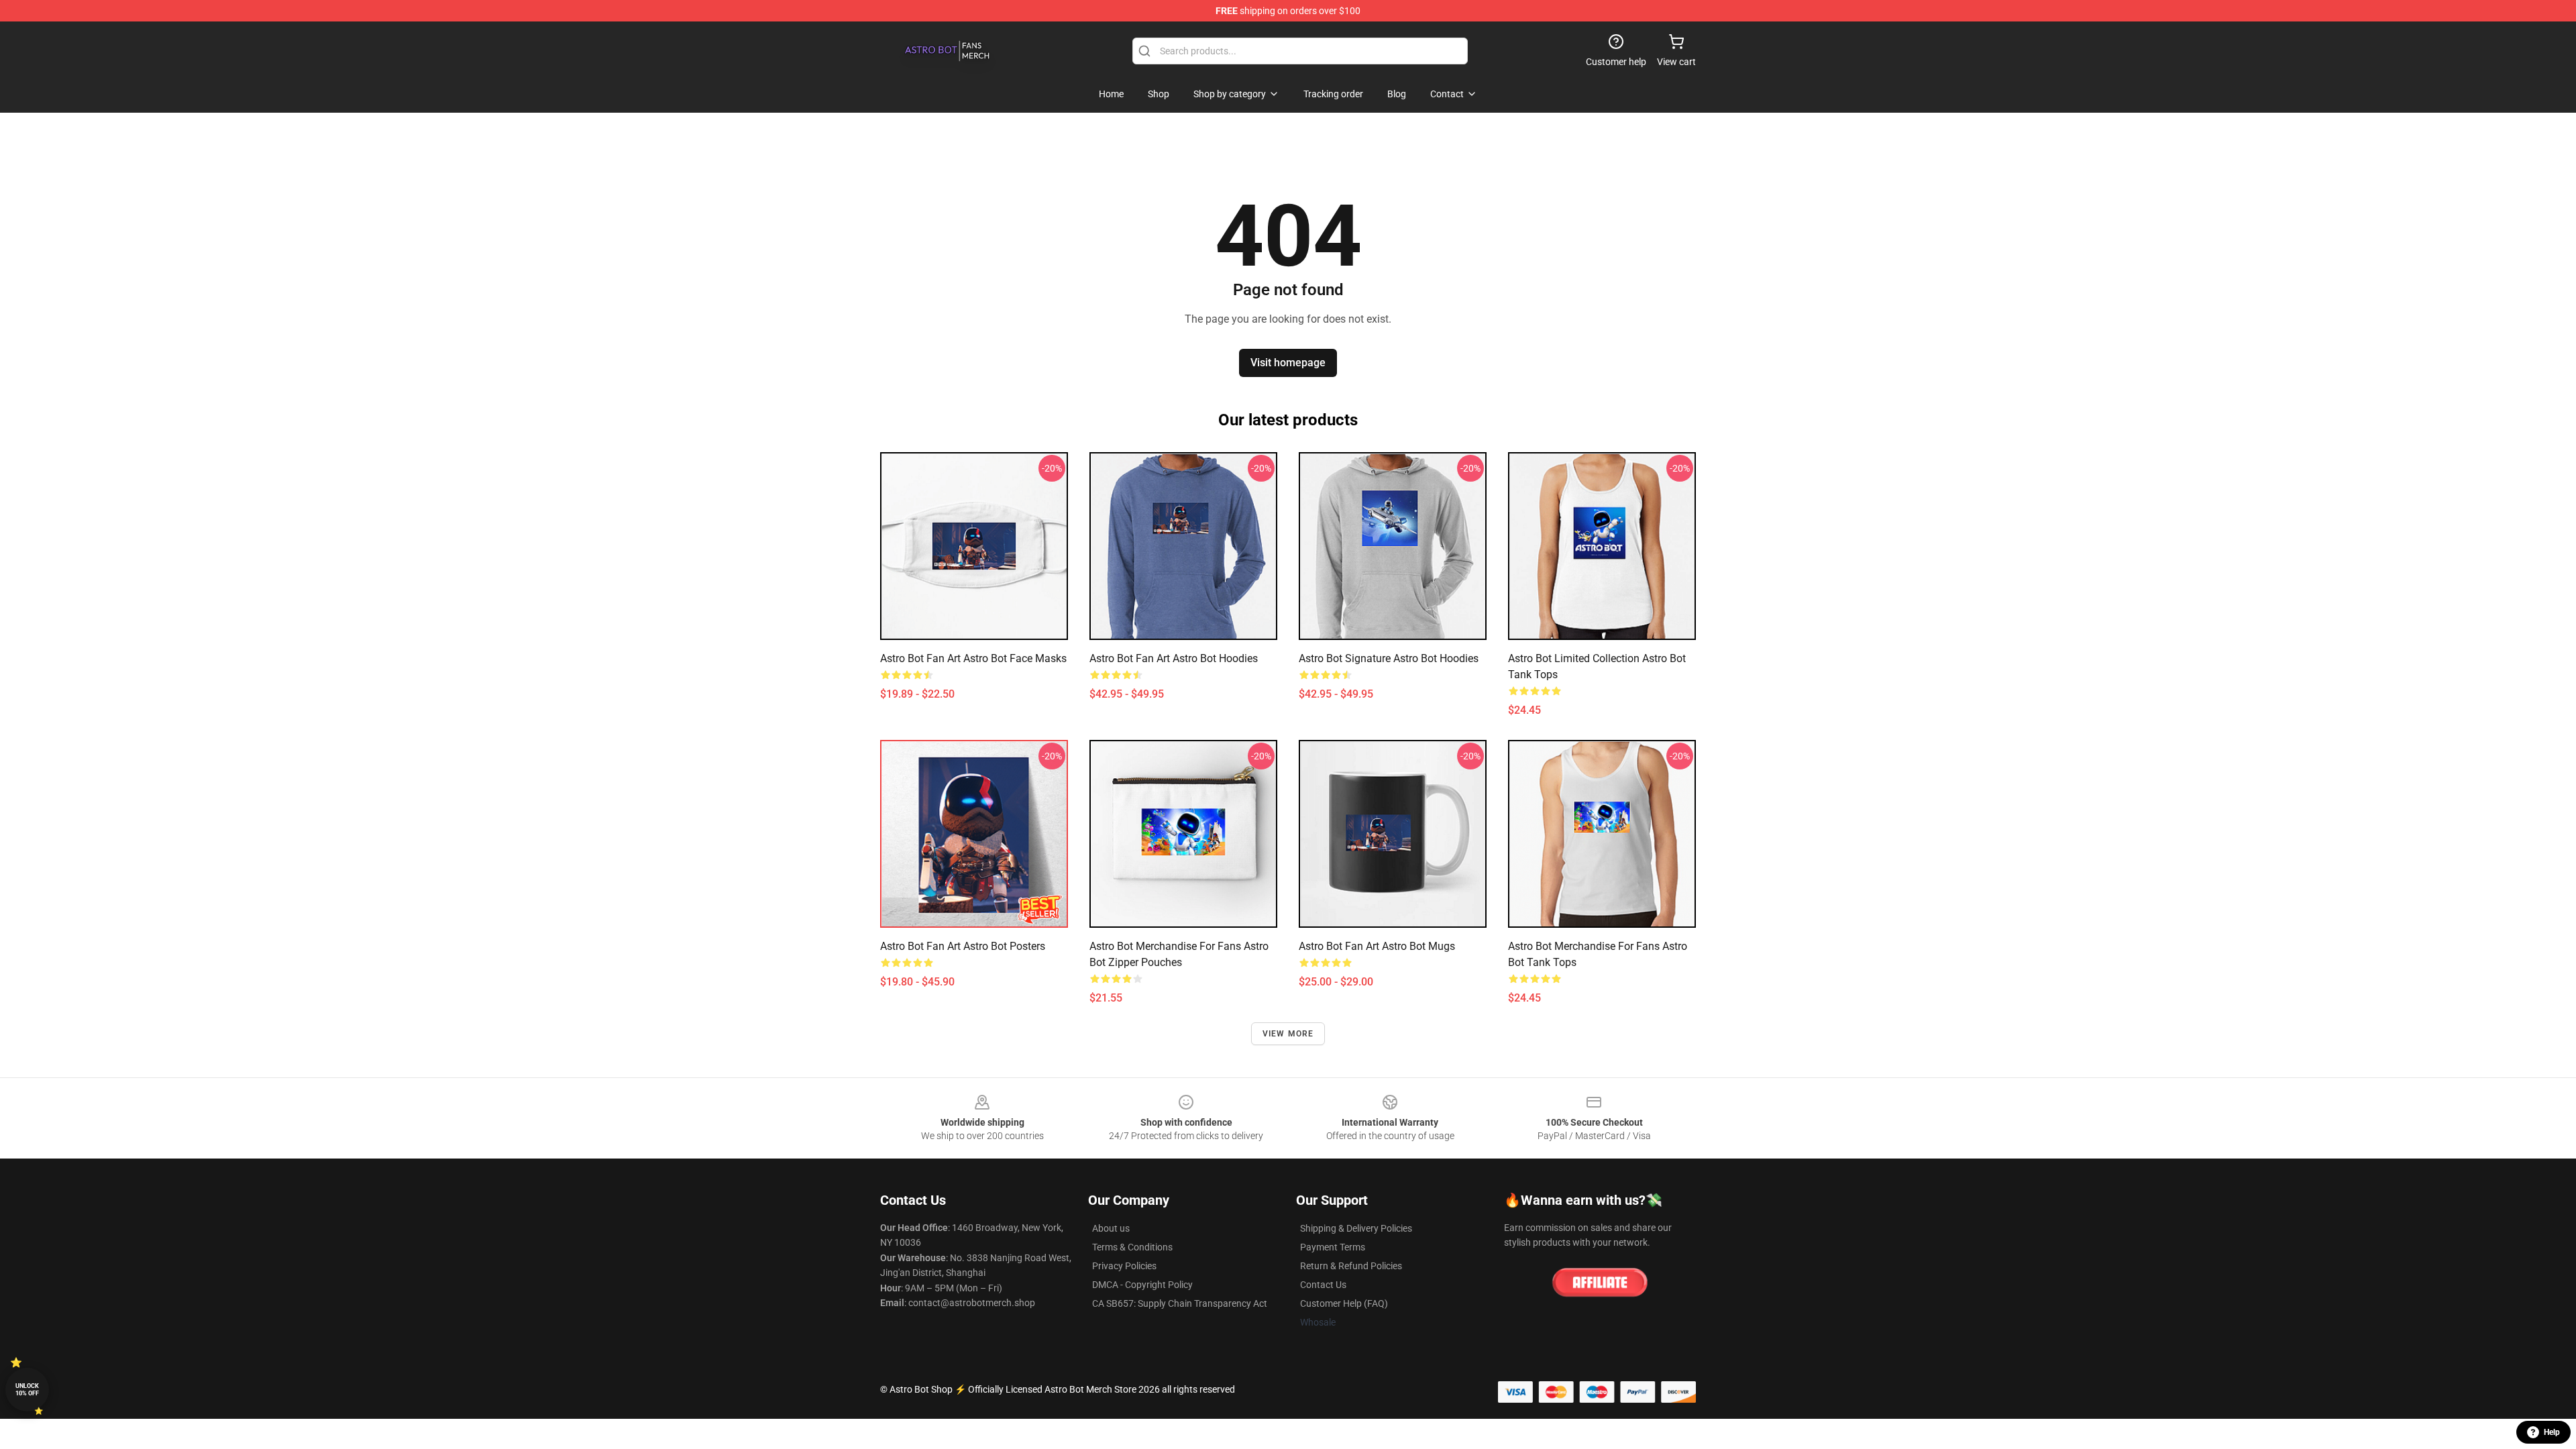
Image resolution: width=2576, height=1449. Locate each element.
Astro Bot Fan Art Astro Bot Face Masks (973, 658)
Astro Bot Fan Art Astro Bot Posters (963, 946)
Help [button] (2552, 1432)
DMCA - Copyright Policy (1142, 1285)
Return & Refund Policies (1351, 1266)
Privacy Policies (1124, 1266)
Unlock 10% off (27, 1390)
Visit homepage (1288, 363)
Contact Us (1323, 1285)
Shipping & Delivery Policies (1356, 1228)
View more (1288, 1034)
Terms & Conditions (1132, 1247)
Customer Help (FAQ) (1344, 1303)
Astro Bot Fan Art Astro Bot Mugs (1377, 946)
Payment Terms (1333, 1247)
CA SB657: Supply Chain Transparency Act (1180, 1303)
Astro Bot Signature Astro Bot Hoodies (1389, 658)
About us (1111, 1228)
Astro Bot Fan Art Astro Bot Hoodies (1174, 658)
